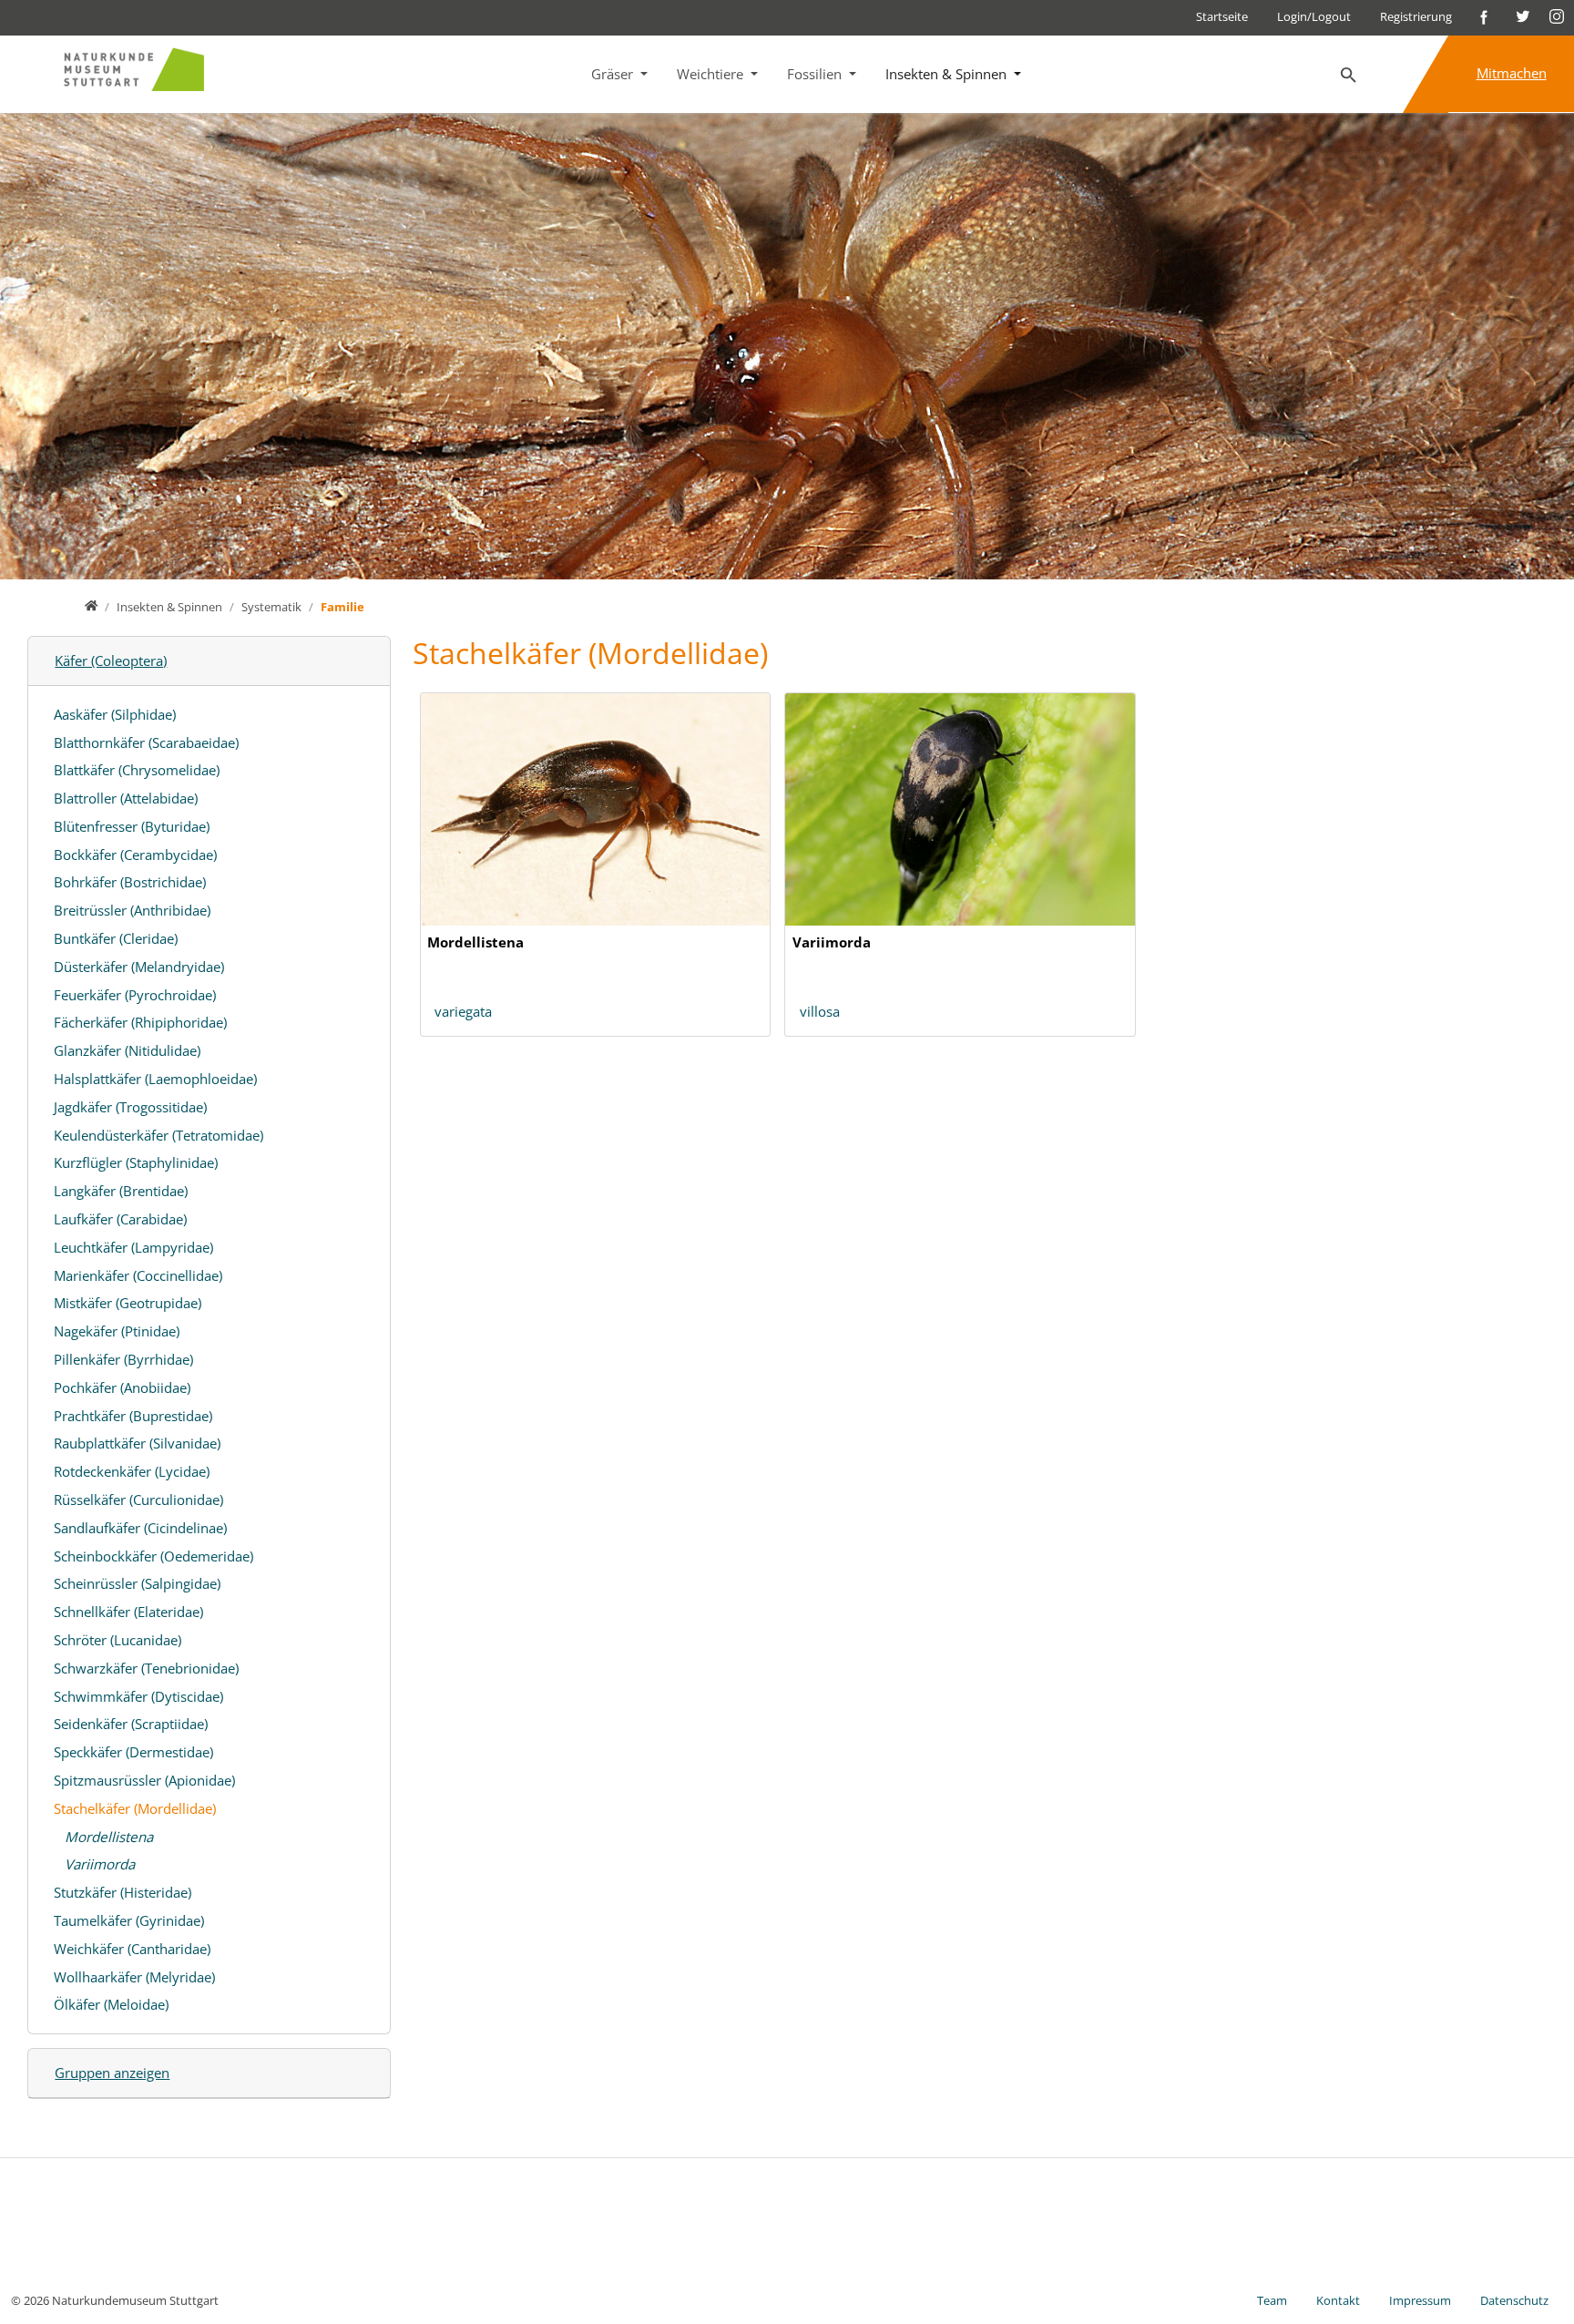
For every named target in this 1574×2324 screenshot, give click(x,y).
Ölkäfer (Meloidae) (111, 2004)
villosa (820, 1011)
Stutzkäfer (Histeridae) (123, 1892)
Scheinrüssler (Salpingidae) (137, 1583)
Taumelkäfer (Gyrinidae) (129, 1920)
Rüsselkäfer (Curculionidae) (138, 1500)
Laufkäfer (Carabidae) (120, 1219)
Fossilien (816, 74)
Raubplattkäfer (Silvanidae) (137, 1443)
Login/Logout (1314, 16)
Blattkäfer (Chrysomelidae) (137, 770)
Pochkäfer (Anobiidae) (122, 1387)
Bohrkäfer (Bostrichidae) (130, 882)
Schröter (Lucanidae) (118, 1640)
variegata (463, 1011)
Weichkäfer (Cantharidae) (132, 1949)
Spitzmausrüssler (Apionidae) (144, 1780)
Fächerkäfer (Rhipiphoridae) (140, 1022)
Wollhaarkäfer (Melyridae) (134, 1977)
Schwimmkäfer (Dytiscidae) (138, 1696)
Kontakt (1338, 2300)
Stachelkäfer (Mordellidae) (135, 1808)
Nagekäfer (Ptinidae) (117, 1331)
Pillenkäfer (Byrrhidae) (123, 1359)
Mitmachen (1512, 73)
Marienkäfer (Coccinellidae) (138, 1275)
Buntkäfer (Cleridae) (116, 938)
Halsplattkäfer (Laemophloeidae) (155, 1079)
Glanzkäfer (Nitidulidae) (127, 1050)
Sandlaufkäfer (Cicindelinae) (140, 1528)
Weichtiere (712, 74)
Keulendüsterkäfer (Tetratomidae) (158, 1135)
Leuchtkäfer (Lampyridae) (133, 1247)
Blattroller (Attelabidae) (126, 798)
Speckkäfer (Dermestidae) (133, 1752)
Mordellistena (109, 1837)
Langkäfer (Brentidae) (121, 1191)
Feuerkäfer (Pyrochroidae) (135, 995)
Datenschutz (1514, 2300)
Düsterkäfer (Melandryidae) (139, 967)
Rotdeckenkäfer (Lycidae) (132, 1471)
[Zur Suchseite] (1349, 76)
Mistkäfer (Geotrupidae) (128, 1303)
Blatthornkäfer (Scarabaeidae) (146, 742)
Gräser (614, 74)
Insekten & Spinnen (948, 74)
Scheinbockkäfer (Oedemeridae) (153, 1556)
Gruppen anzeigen (112, 2073)
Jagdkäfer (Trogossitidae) (130, 1107)
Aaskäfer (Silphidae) (115, 714)
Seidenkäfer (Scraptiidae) (131, 1724)
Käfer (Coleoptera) (111, 660)
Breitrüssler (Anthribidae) (132, 910)
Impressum (1420, 2300)
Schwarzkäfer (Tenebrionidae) (146, 1668)
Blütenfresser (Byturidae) (132, 826)
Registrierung (1416, 16)
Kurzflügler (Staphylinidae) (136, 1162)
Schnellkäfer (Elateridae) (128, 1612)
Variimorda (100, 1864)
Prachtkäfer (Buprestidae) (133, 1416)
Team (1272, 2300)
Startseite (1222, 16)
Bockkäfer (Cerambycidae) (135, 855)
